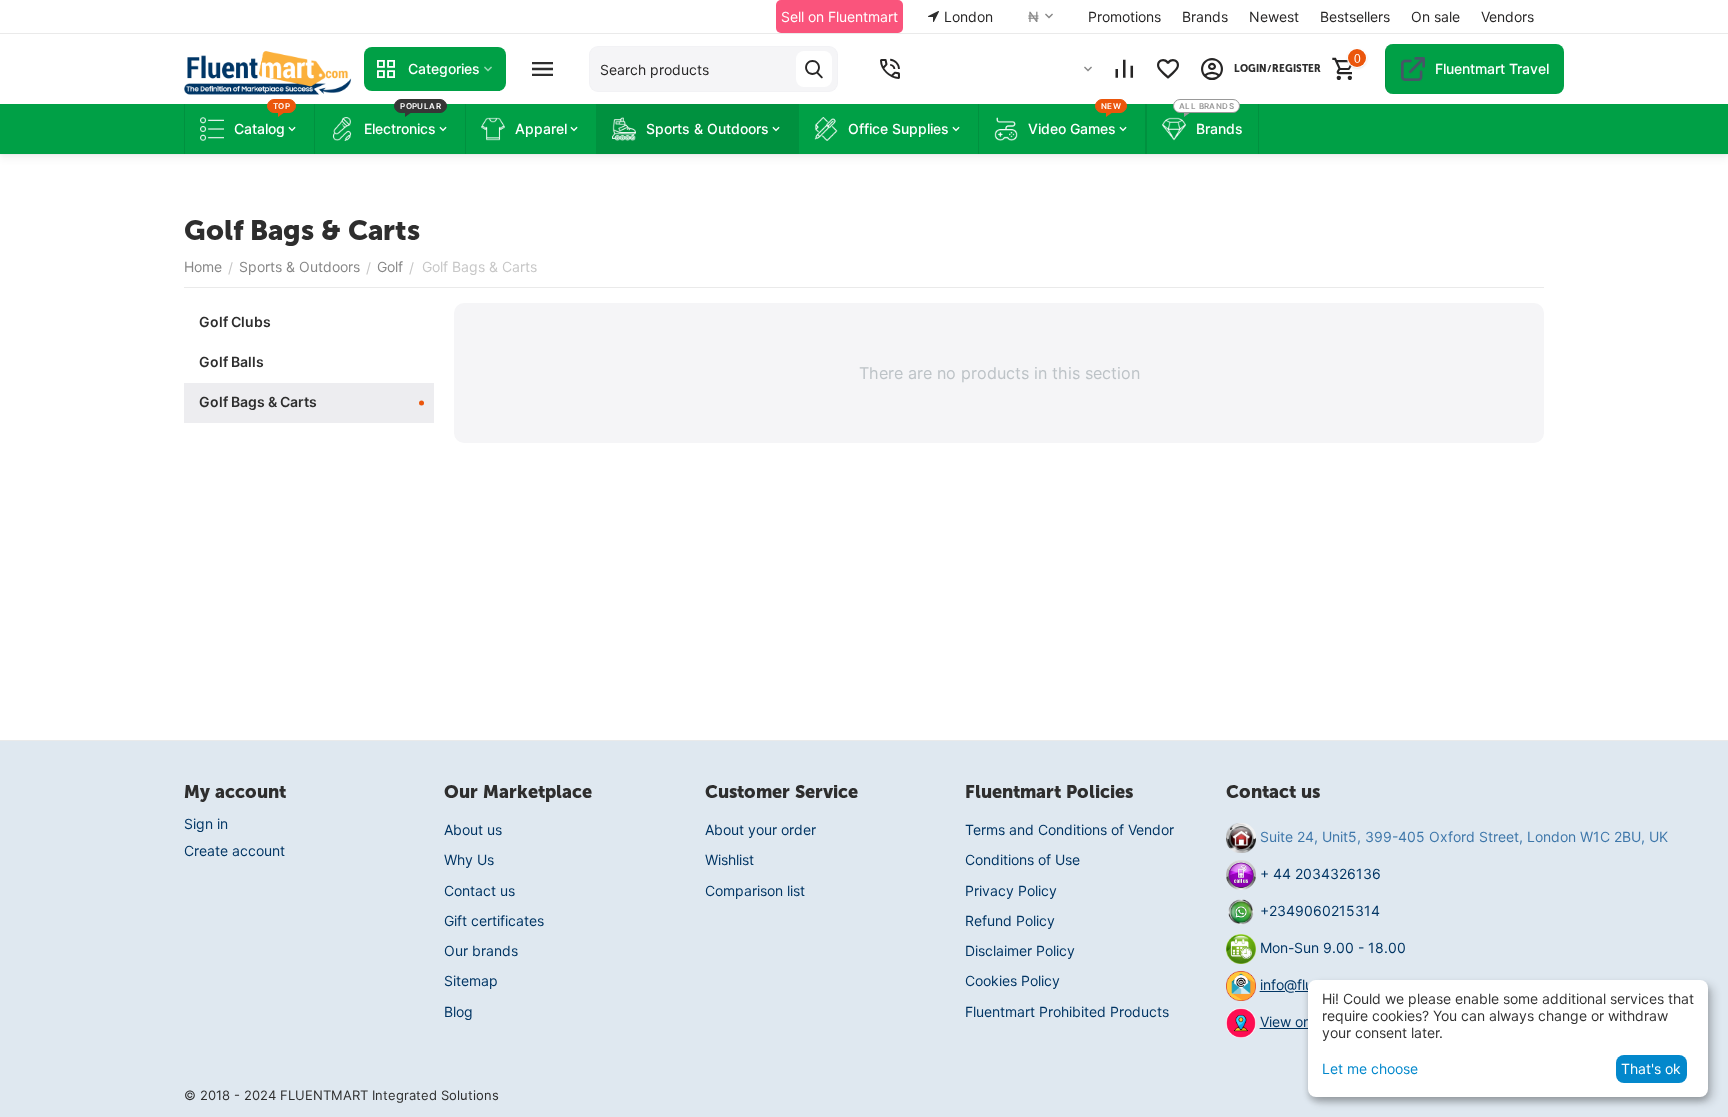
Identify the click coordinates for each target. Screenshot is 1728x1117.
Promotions (1124, 16)
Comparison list (755, 890)
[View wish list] (1168, 69)
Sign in (206, 823)
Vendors (1507, 16)
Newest (1274, 16)
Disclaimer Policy (1020, 950)
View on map (1302, 1021)
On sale (1435, 16)
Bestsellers (1355, 16)
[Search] (814, 69)
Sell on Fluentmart (839, 16)
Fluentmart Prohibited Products (1067, 1011)
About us (473, 829)
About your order (760, 829)
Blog (458, 1011)
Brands (1205, 16)
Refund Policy (1010, 920)
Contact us (479, 890)
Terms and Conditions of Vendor (1069, 829)
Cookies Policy (1012, 980)
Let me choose (1370, 1068)
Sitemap (471, 980)
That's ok (1651, 1068)
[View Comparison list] (1124, 69)
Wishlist (729, 859)
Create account (234, 850)
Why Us (469, 859)
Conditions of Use (1022, 859)
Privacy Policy (1011, 890)
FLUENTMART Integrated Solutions (389, 1095)
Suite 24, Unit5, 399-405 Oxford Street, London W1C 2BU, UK (1464, 836)
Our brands (481, 950)
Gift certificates (494, 920)
